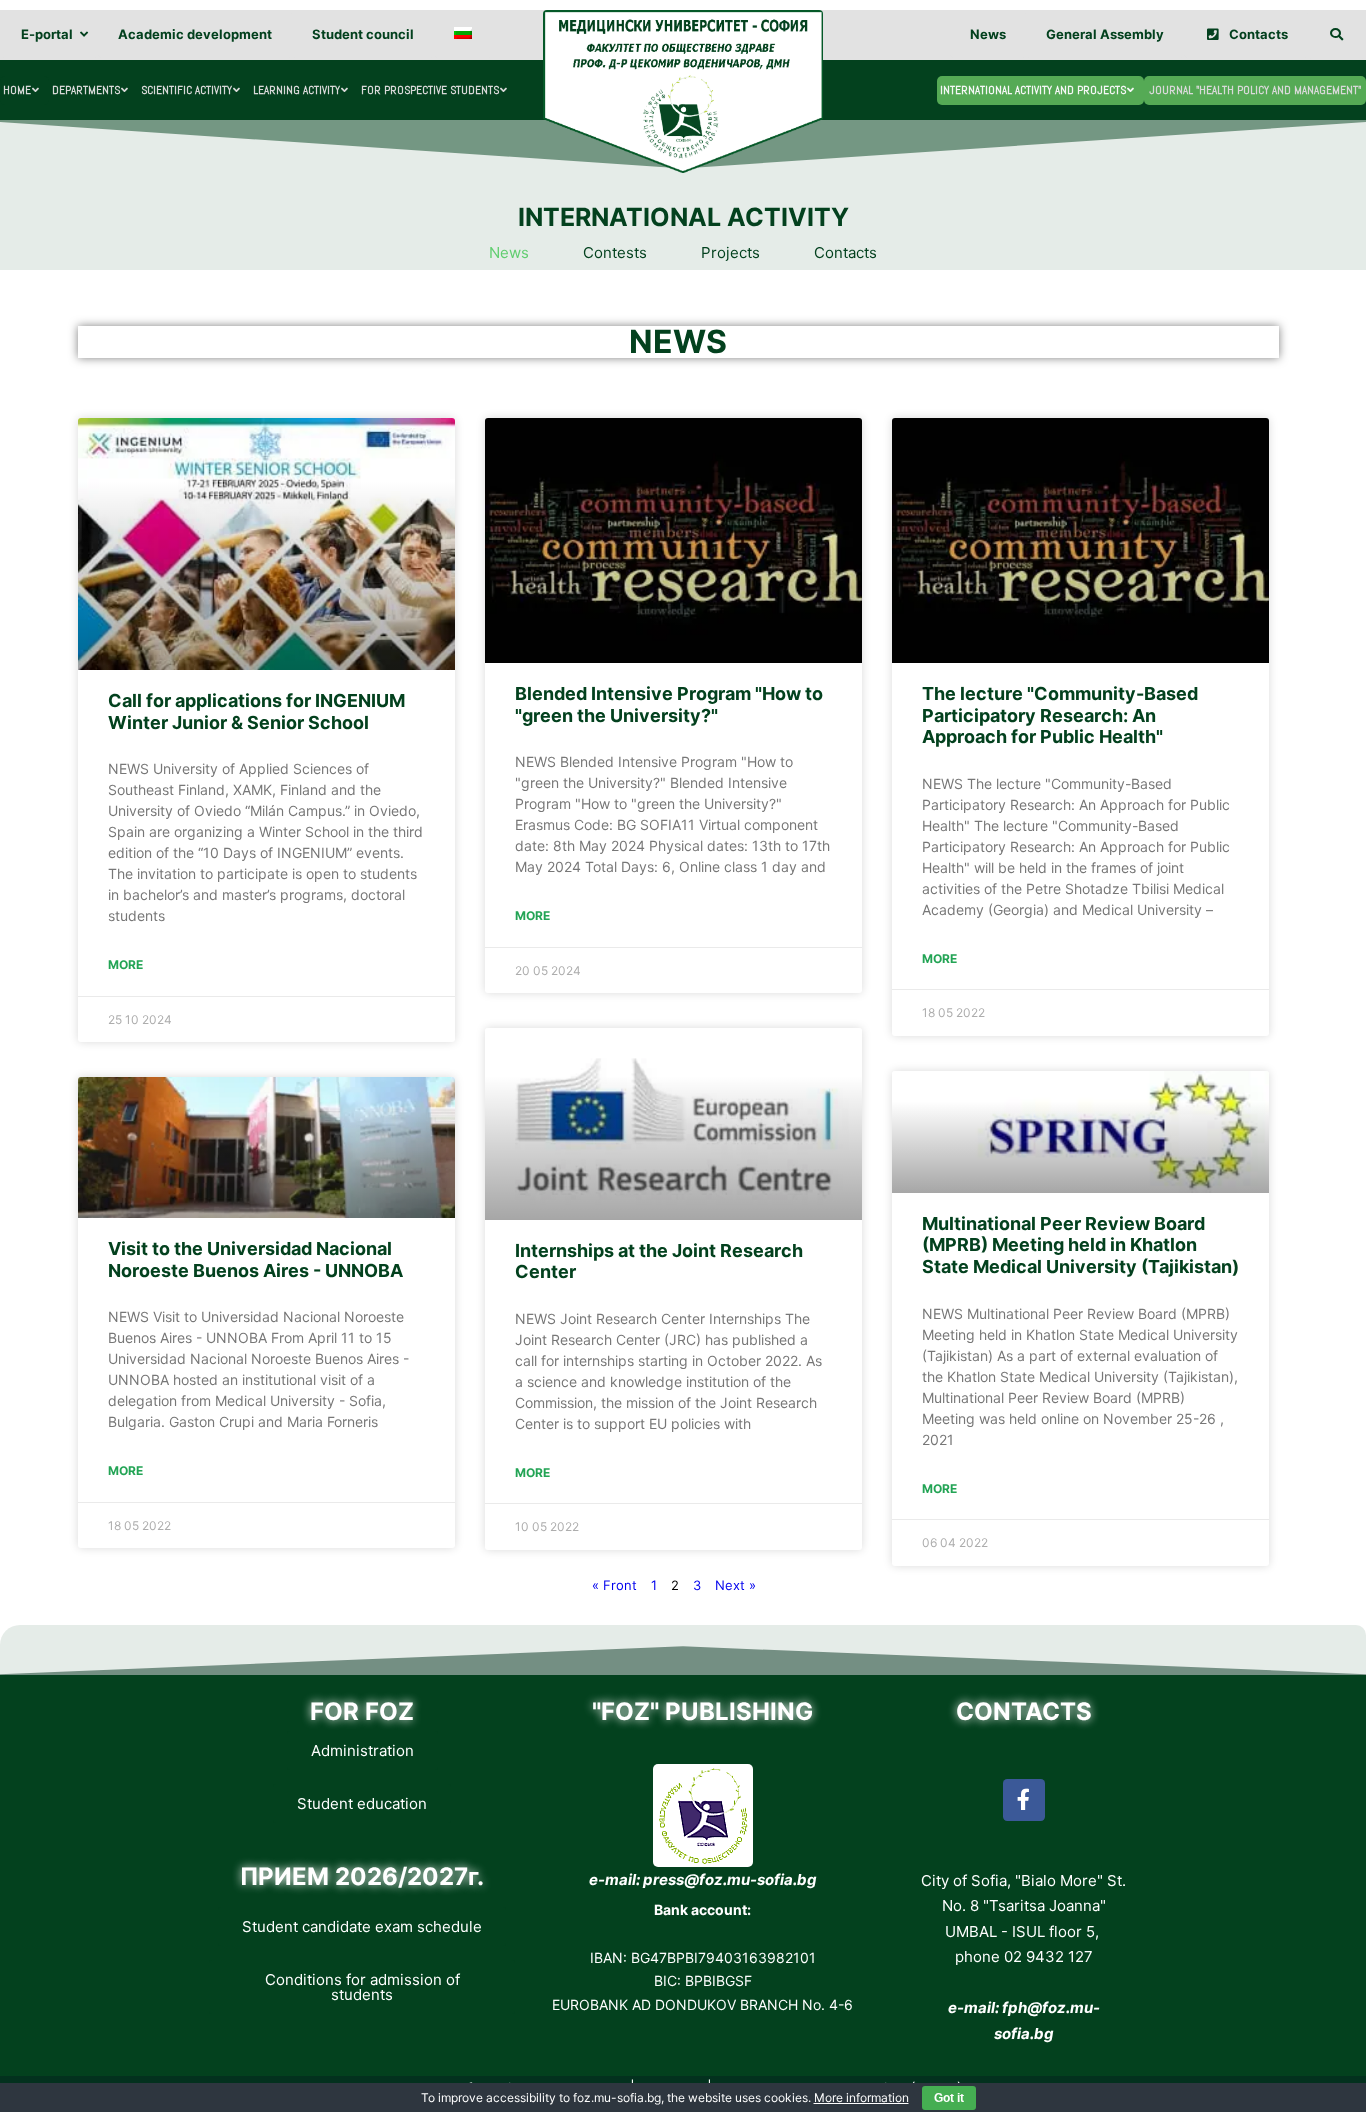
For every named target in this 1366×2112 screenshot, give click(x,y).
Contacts (845, 252)
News (509, 252)
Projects (730, 252)
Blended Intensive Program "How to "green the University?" (669, 704)
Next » (735, 1585)
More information (861, 2097)
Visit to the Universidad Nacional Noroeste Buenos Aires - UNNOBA (255, 1259)
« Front (614, 1585)
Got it (949, 2098)
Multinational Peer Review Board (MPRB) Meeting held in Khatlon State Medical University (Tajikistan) (1080, 1245)
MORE (125, 964)
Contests (615, 252)
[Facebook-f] (1024, 1800)
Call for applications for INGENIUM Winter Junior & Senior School (256, 711)
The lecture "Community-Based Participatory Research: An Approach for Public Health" (1060, 715)
